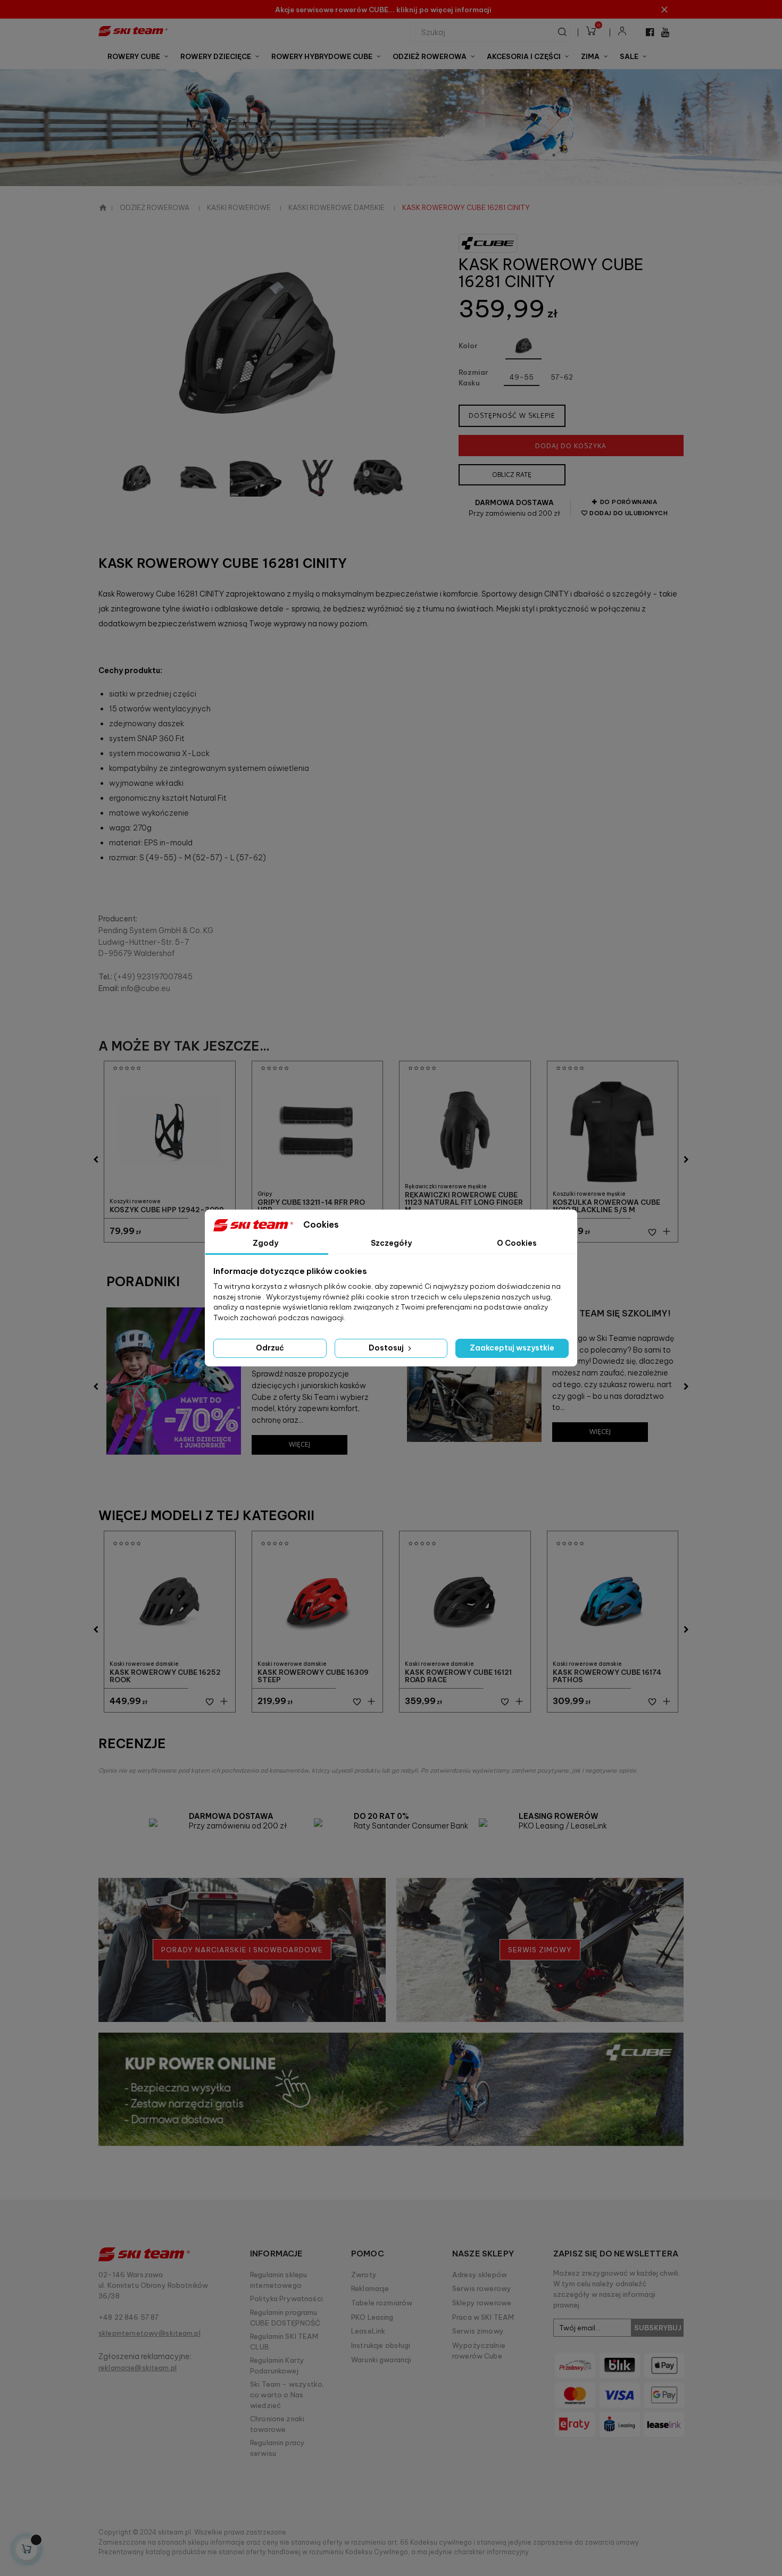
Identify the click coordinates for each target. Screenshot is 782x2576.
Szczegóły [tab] (391, 1243)
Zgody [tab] (265, 1243)
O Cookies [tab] (517, 1243)
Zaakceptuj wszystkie (512, 1348)
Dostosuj (387, 1348)
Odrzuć (270, 1348)
